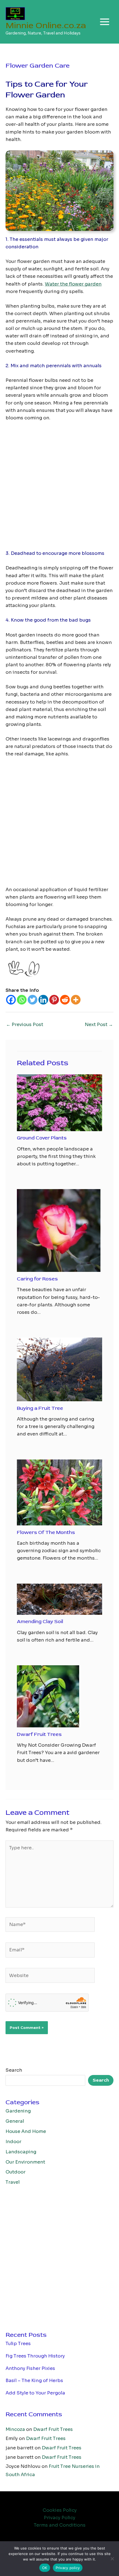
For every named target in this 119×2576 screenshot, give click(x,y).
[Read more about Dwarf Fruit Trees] (48, 1696)
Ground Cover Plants (42, 1138)
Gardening (18, 2111)
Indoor (13, 2142)
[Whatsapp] (22, 1000)
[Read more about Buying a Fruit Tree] (59, 1369)
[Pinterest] (54, 1000)
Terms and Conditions (60, 2525)
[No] (112, 2559)
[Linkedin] (43, 1000)
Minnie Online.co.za (46, 25)
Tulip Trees (18, 2344)
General (15, 2121)
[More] (76, 1000)
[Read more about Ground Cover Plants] (59, 1103)
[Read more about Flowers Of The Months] (59, 1492)
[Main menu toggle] (104, 22)
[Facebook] (11, 1000)
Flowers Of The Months (46, 1532)
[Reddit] (65, 1000)
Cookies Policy (60, 2510)
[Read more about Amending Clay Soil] (59, 1599)
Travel (13, 2182)
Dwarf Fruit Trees (39, 1734)
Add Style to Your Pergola (35, 2393)
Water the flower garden (73, 284)
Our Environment (25, 2162)
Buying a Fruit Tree (40, 1408)
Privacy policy (68, 2568)
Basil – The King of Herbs (34, 2381)
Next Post (99, 1025)
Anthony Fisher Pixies (30, 2368)
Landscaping (21, 2152)
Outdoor (15, 2172)
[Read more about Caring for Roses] (59, 1230)
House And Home (26, 2131)
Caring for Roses (37, 1279)
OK (45, 2568)
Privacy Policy (59, 2518)
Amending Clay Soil (40, 1622)
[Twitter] (33, 1000)
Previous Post (25, 1025)
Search (14, 2070)
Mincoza (15, 2429)
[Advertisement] (59, 488)
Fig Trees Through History (35, 2356)
